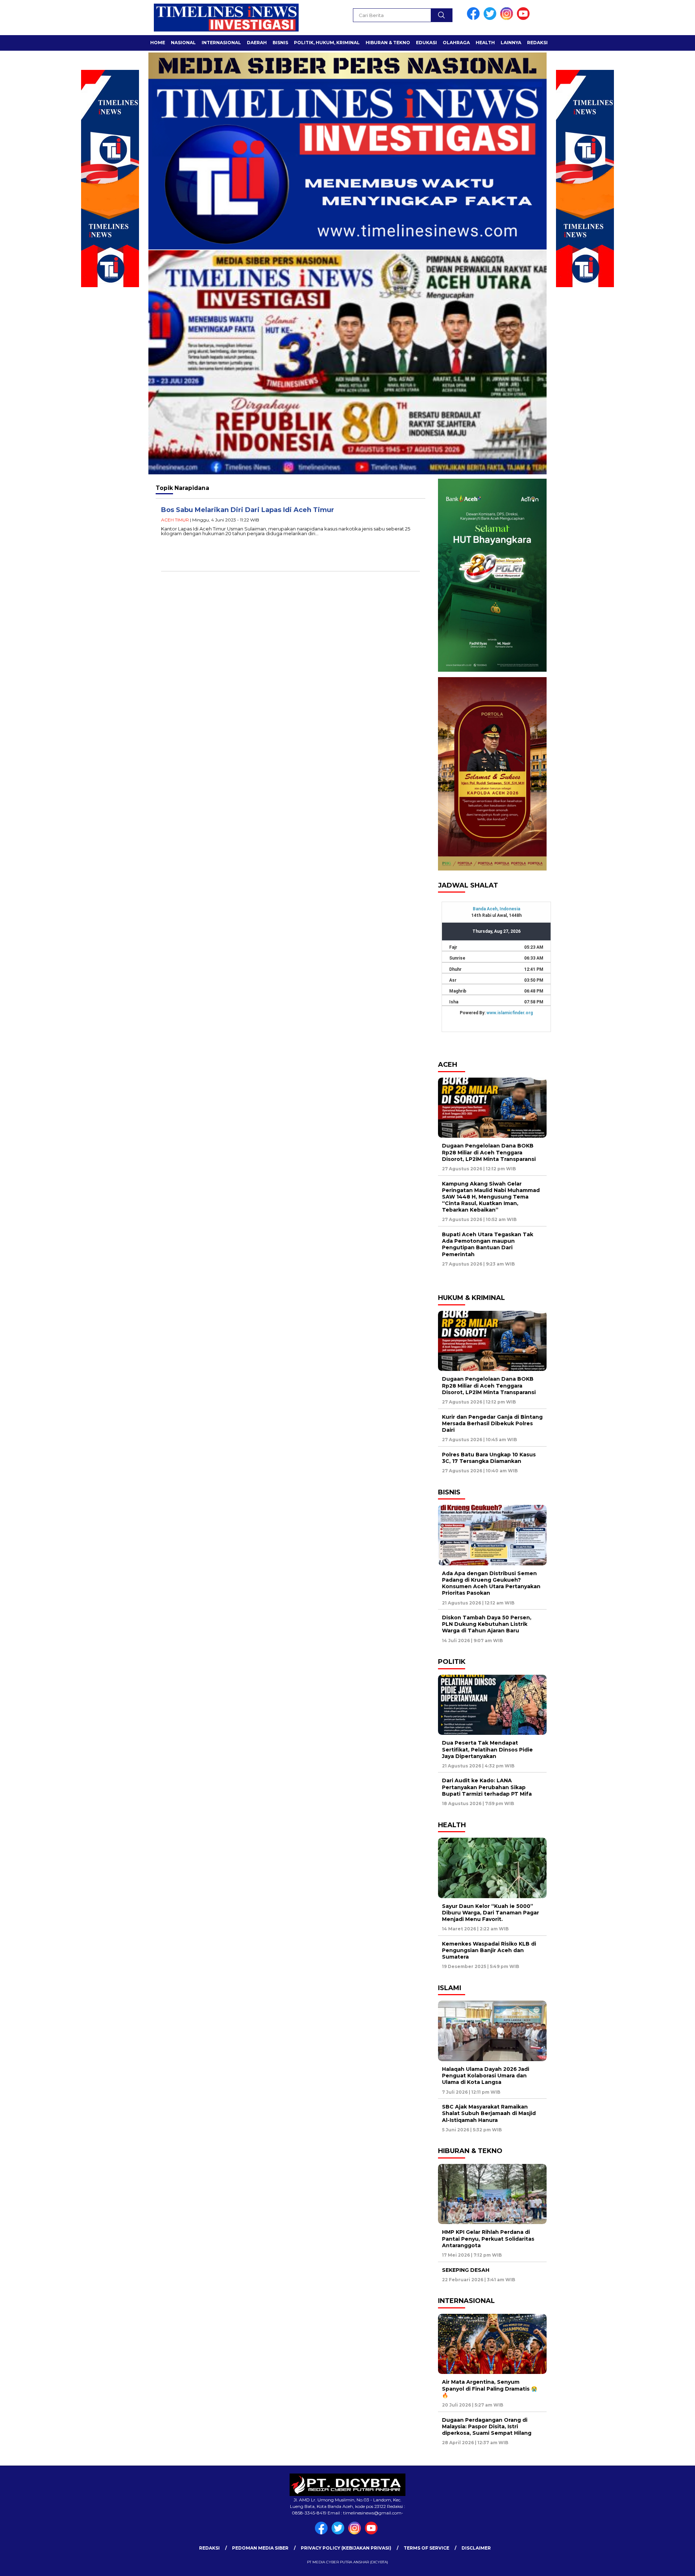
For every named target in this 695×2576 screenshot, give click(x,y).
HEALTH (485, 43)
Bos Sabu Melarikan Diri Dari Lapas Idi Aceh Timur (248, 510)
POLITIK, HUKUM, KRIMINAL (327, 43)
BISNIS (280, 43)
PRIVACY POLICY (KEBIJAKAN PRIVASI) (346, 2548)
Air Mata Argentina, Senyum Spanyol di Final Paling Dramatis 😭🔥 (490, 2388)
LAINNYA (511, 43)
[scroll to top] (668, 2565)
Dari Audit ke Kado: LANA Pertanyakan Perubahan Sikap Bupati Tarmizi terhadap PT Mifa (487, 1787)
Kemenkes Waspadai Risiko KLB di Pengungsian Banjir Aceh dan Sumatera (489, 1950)
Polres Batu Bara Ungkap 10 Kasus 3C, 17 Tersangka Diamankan (489, 1458)
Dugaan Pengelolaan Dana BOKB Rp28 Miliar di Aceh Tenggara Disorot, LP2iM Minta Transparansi (489, 1152)
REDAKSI (537, 43)
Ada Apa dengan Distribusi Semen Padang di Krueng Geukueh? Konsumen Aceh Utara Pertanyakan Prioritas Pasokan (491, 1583)
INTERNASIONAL (221, 43)
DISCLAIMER (476, 2548)
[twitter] (491, 18)
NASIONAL (183, 43)
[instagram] (508, 18)
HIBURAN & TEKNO (388, 43)
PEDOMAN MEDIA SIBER (260, 2548)
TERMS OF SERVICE (426, 2548)
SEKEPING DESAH (466, 2270)
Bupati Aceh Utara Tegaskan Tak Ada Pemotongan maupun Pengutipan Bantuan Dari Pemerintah (488, 1244)
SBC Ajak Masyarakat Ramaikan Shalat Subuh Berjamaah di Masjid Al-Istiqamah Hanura (489, 2113)
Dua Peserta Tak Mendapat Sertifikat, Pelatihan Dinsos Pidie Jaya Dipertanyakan (487, 1749)
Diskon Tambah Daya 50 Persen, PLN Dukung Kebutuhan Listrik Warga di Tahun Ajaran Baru (487, 1624)
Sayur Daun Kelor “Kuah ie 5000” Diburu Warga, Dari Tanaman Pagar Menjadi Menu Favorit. (490, 1913)
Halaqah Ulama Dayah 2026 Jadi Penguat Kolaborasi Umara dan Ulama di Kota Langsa (486, 2076)
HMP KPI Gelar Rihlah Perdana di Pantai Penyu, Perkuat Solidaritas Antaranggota (488, 2239)
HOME (158, 43)
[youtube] (525, 18)
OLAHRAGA (456, 43)
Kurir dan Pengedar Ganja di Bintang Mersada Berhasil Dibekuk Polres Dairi (492, 1423)
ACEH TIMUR (175, 520)
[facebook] (475, 18)
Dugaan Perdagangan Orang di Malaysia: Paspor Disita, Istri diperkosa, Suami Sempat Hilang (487, 2426)
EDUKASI (426, 43)
